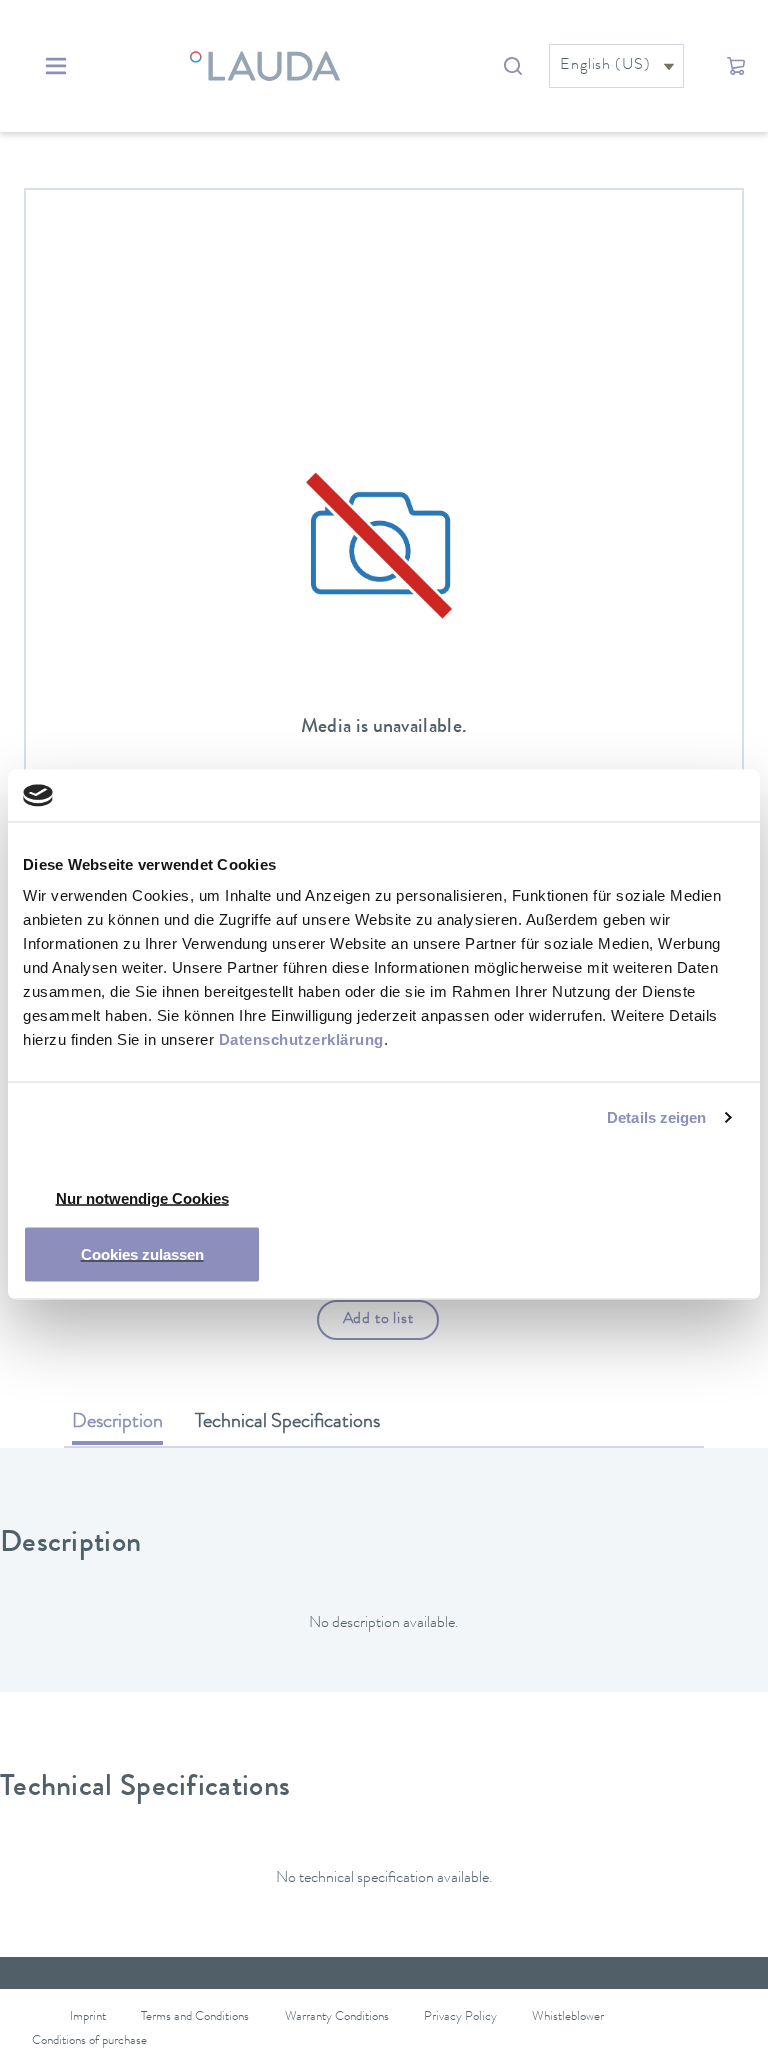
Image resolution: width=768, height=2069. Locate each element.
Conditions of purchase (89, 2041)
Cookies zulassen (142, 1254)
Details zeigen (656, 1116)
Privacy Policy (460, 2017)
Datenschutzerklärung (301, 1039)
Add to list (378, 1320)
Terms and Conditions (195, 2017)
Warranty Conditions (337, 2017)
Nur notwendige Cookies (142, 1198)
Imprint (88, 2017)
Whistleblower (568, 2017)
